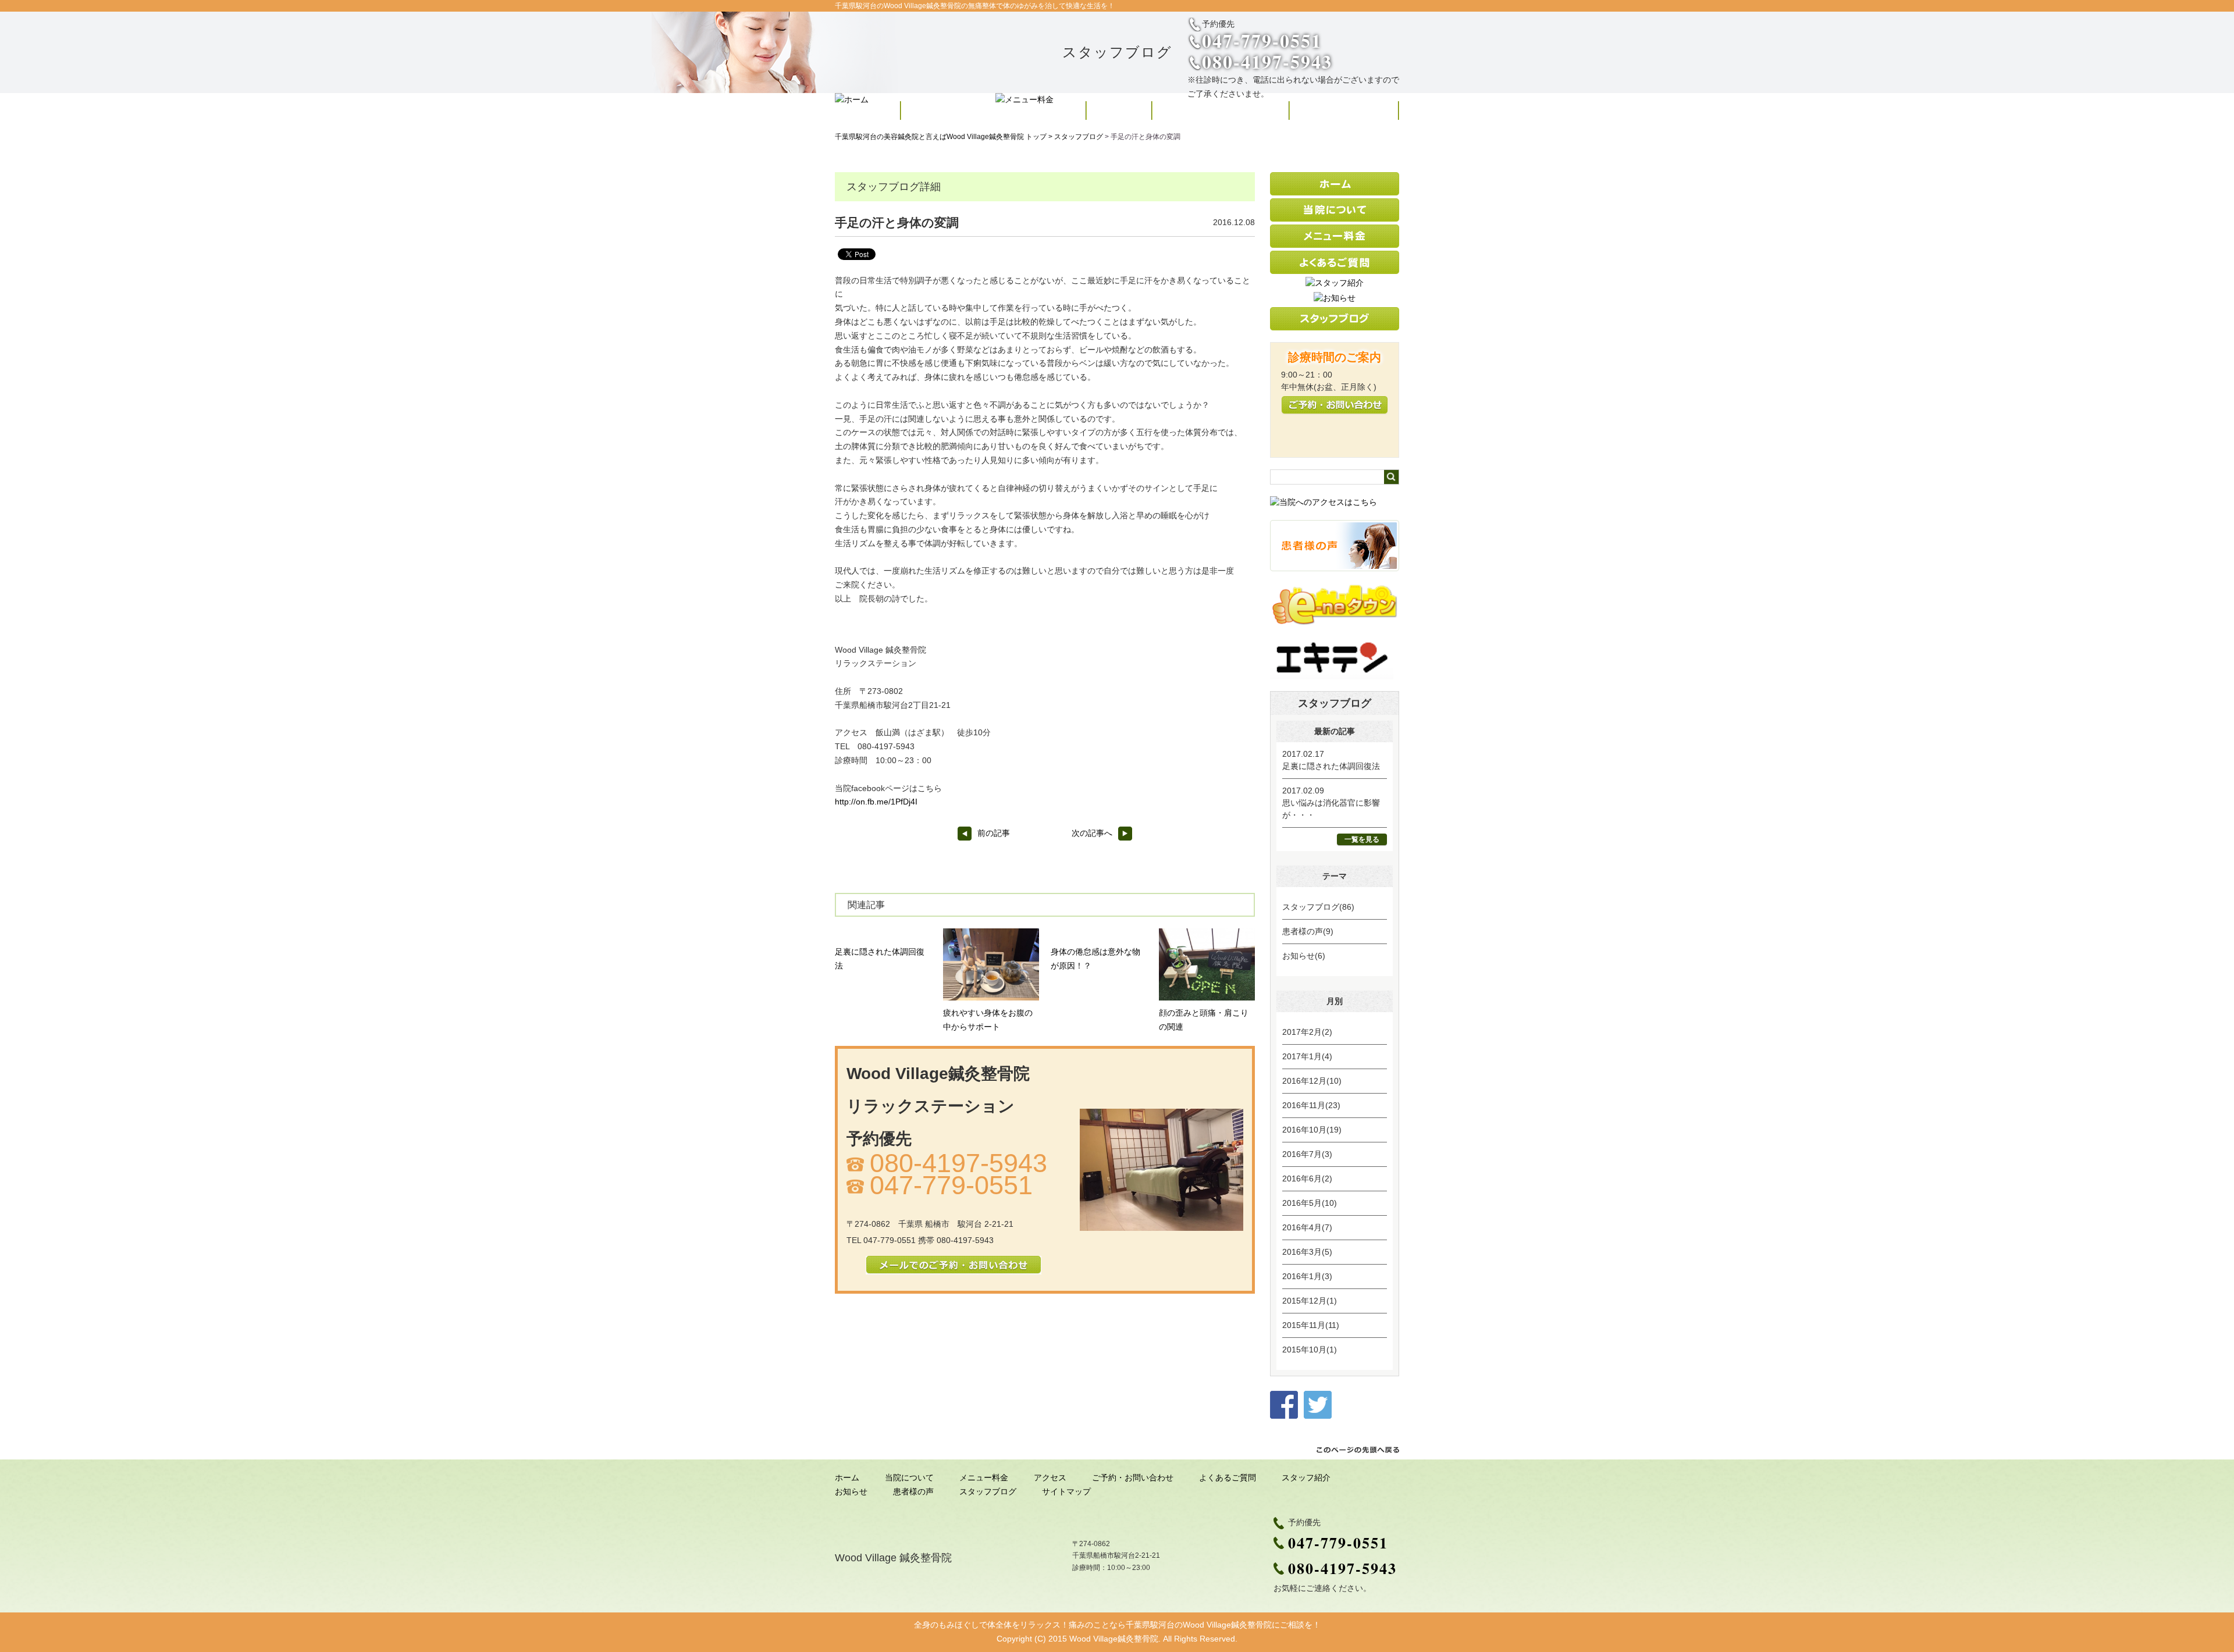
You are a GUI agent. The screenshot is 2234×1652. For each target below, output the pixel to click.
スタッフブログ (1079, 137)
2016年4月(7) (1307, 1227)
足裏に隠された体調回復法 (1331, 766)
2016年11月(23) (1311, 1105)
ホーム (847, 1477)
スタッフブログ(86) (1318, 907)
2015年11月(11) (1311, 1325)
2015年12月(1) (1310, 1301)
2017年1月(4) (1307, 1056)
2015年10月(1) (1310, 1350)
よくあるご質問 (1228, 1477)
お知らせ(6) (1304, 956)
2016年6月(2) (1307, 1179)
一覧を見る (1362, 839)
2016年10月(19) (1312, 1130)
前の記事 (994, 833)
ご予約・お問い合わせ (1133, 1477)
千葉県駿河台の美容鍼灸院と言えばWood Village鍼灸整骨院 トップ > (945, 137)
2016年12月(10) (1312, 1081)
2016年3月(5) (1307, 1252)
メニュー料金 (984, 1477)
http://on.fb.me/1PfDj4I (876, 802)
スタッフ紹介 (1306, 1477)
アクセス (1050, 1477)
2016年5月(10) (1310, 1203)
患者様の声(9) (1308, 931)
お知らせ (851, 1491)
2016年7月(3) (1307, 1154)
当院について (909, 1477)
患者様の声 (913, 1491)
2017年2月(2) (1307, 1032)
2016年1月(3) (1307, 1276)
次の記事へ (1092, 833)
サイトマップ (1066, 1491)
